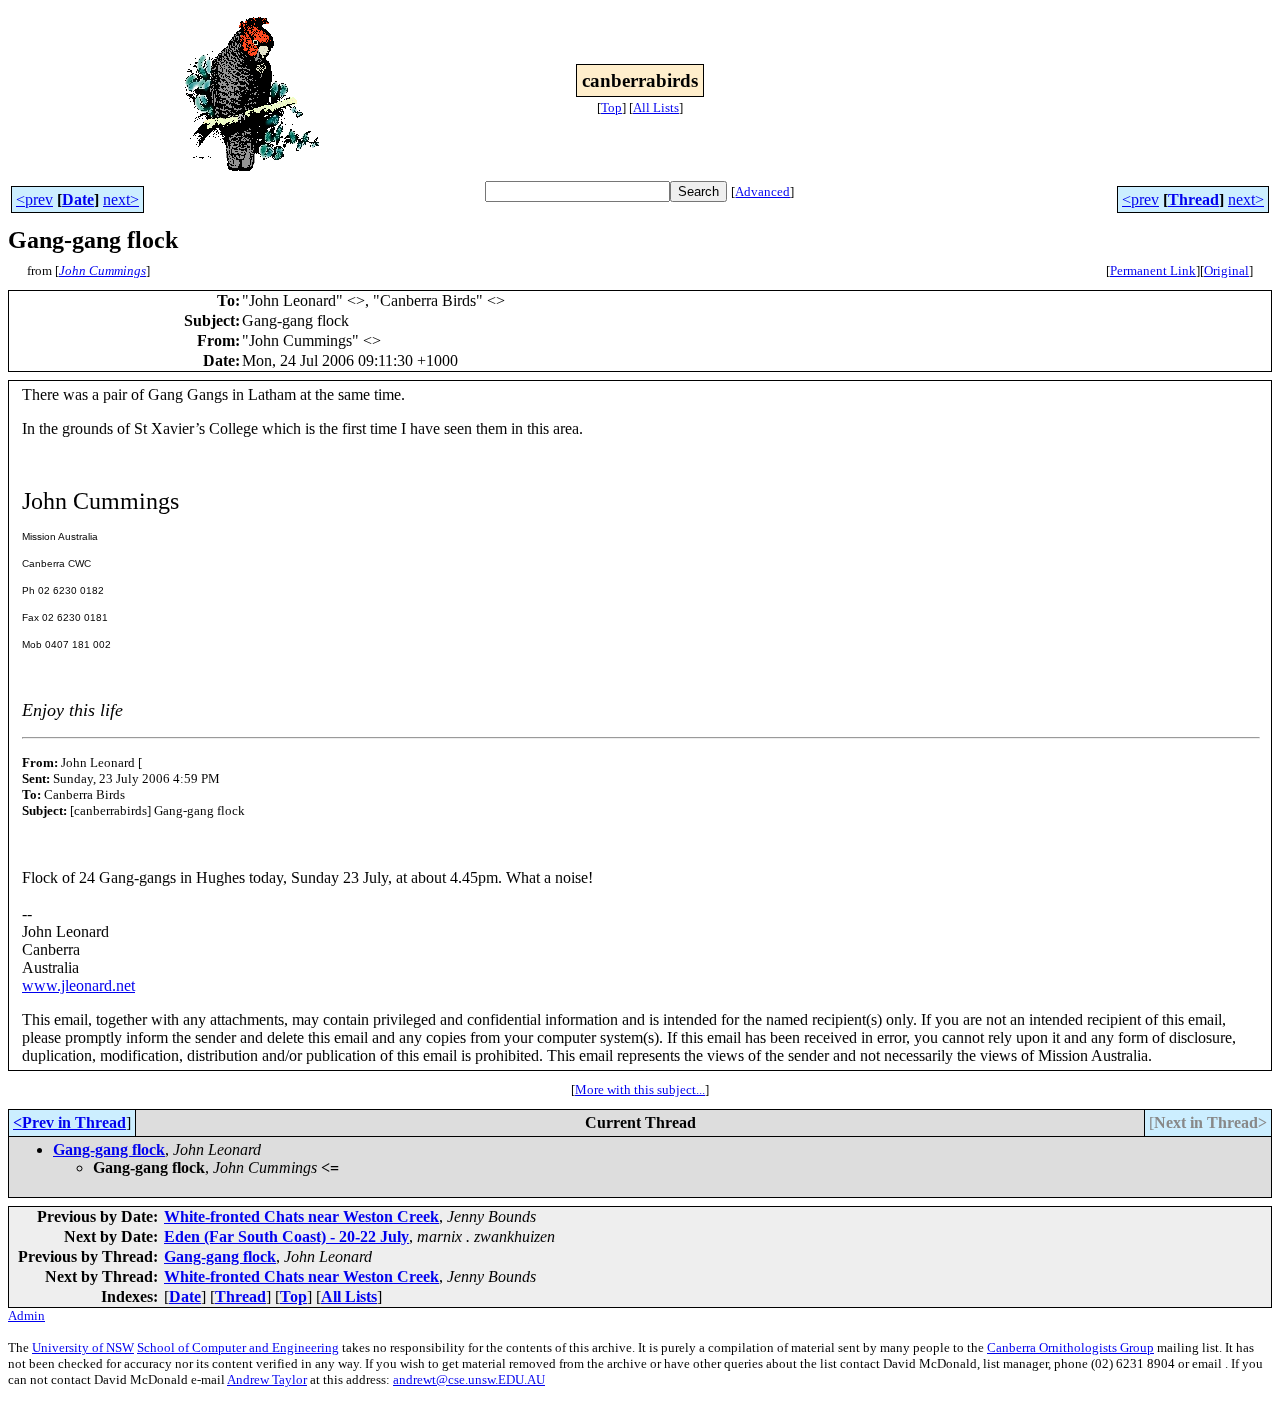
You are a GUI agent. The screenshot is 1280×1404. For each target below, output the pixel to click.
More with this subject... (640, 1089)
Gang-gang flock (109, 1149)
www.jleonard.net (78, 985)
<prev (34, 199)
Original (1226, 270)
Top (611, 107)
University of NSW (83, 1347)
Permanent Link (1153, 270)
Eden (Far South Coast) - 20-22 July (286, 1236)
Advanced (762, 191)
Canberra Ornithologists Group (1070, 1347)
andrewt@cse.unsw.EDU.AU (469, 1379)
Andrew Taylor (267, 1379)
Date (78, 199)
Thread (1193, 199)
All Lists (656, 107)
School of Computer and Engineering (238, 1347)
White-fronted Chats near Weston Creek (301, 1216)
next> (121, 199)
